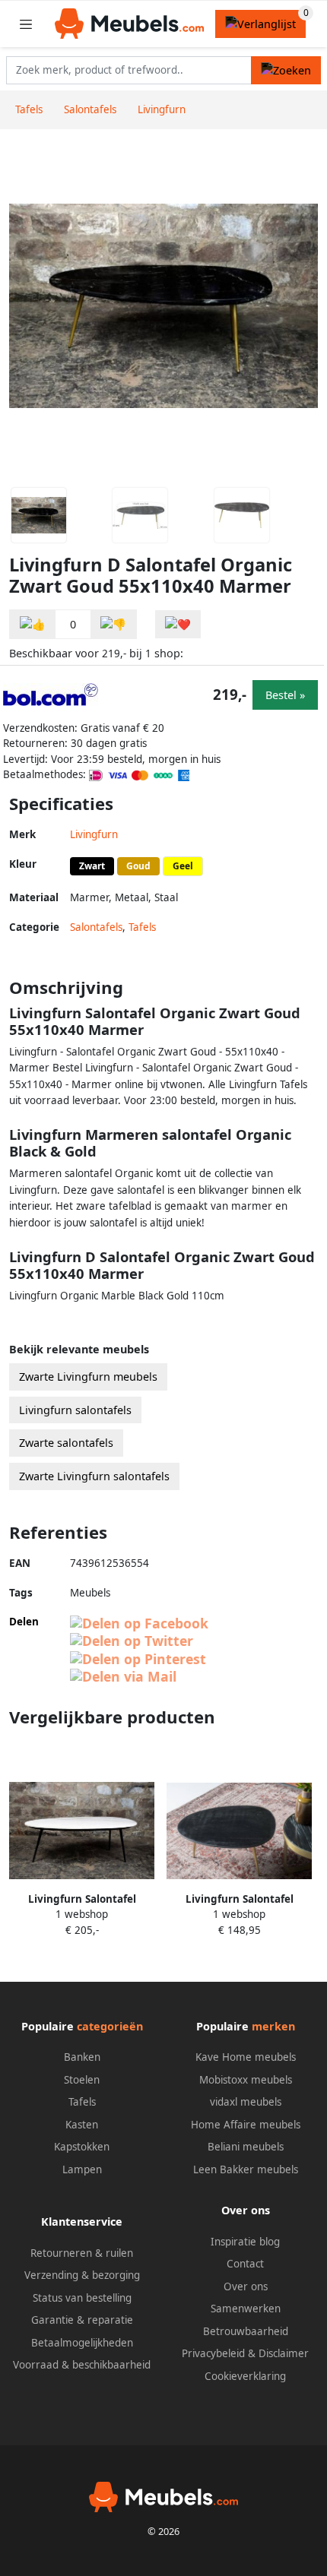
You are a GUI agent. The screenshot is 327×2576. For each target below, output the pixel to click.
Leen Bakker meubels (246, 2169)
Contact (245, 2264)
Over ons (246, 2286)
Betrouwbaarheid (246, 2331)
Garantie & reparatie (82, 2320)
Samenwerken (246, 2309)
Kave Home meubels (246, 2057)
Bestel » (285, 695)
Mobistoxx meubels (246, 2080)
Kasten (82, 2125)
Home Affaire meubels (246, 2125)
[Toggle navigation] (26, 24)
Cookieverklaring (245, 2376)
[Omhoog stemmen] (33, 624)
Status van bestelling (82, 2298)
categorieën (110, 2026)
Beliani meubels (246, 2147)
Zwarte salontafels (66, 1443)
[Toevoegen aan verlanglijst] (178, 624)
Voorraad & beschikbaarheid (82, 2365)
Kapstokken (82, 2147)
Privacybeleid (213, 2353)
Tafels (142, 927)
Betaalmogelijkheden (82, 2343)
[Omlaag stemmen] (113, 624)
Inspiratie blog (245, 2242)
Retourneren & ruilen (82, 2253)
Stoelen (82, 2080)
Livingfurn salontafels (75, 1410)
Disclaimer (284, 2353)
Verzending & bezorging (82, 2275)
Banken (82, 2057)
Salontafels (96, 927)
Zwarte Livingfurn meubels (88, 1377)
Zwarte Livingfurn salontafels (94, 1476)
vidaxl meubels (246, 2102)
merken (273, 2026)
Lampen (82, 2169)
